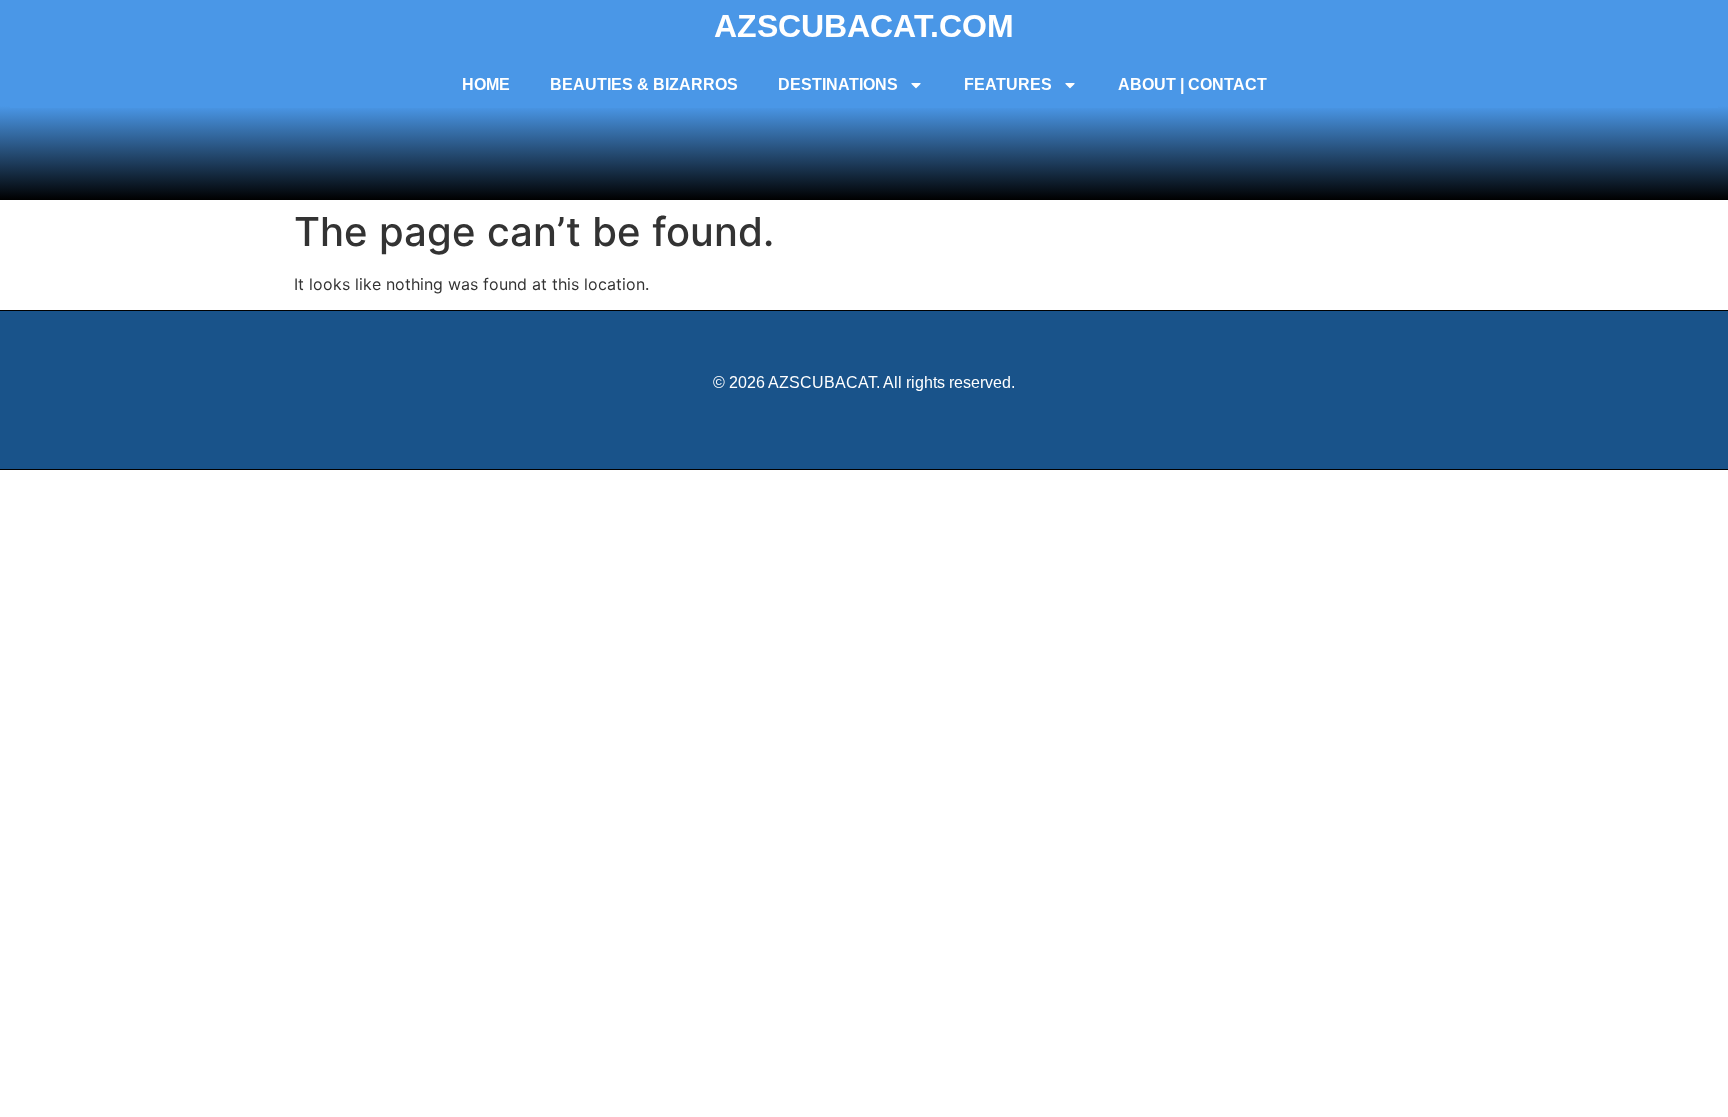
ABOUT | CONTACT (1192, 84)
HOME (486, 84)
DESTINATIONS (838, 84)
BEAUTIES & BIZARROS (644, 84)
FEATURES (1008, 84)
